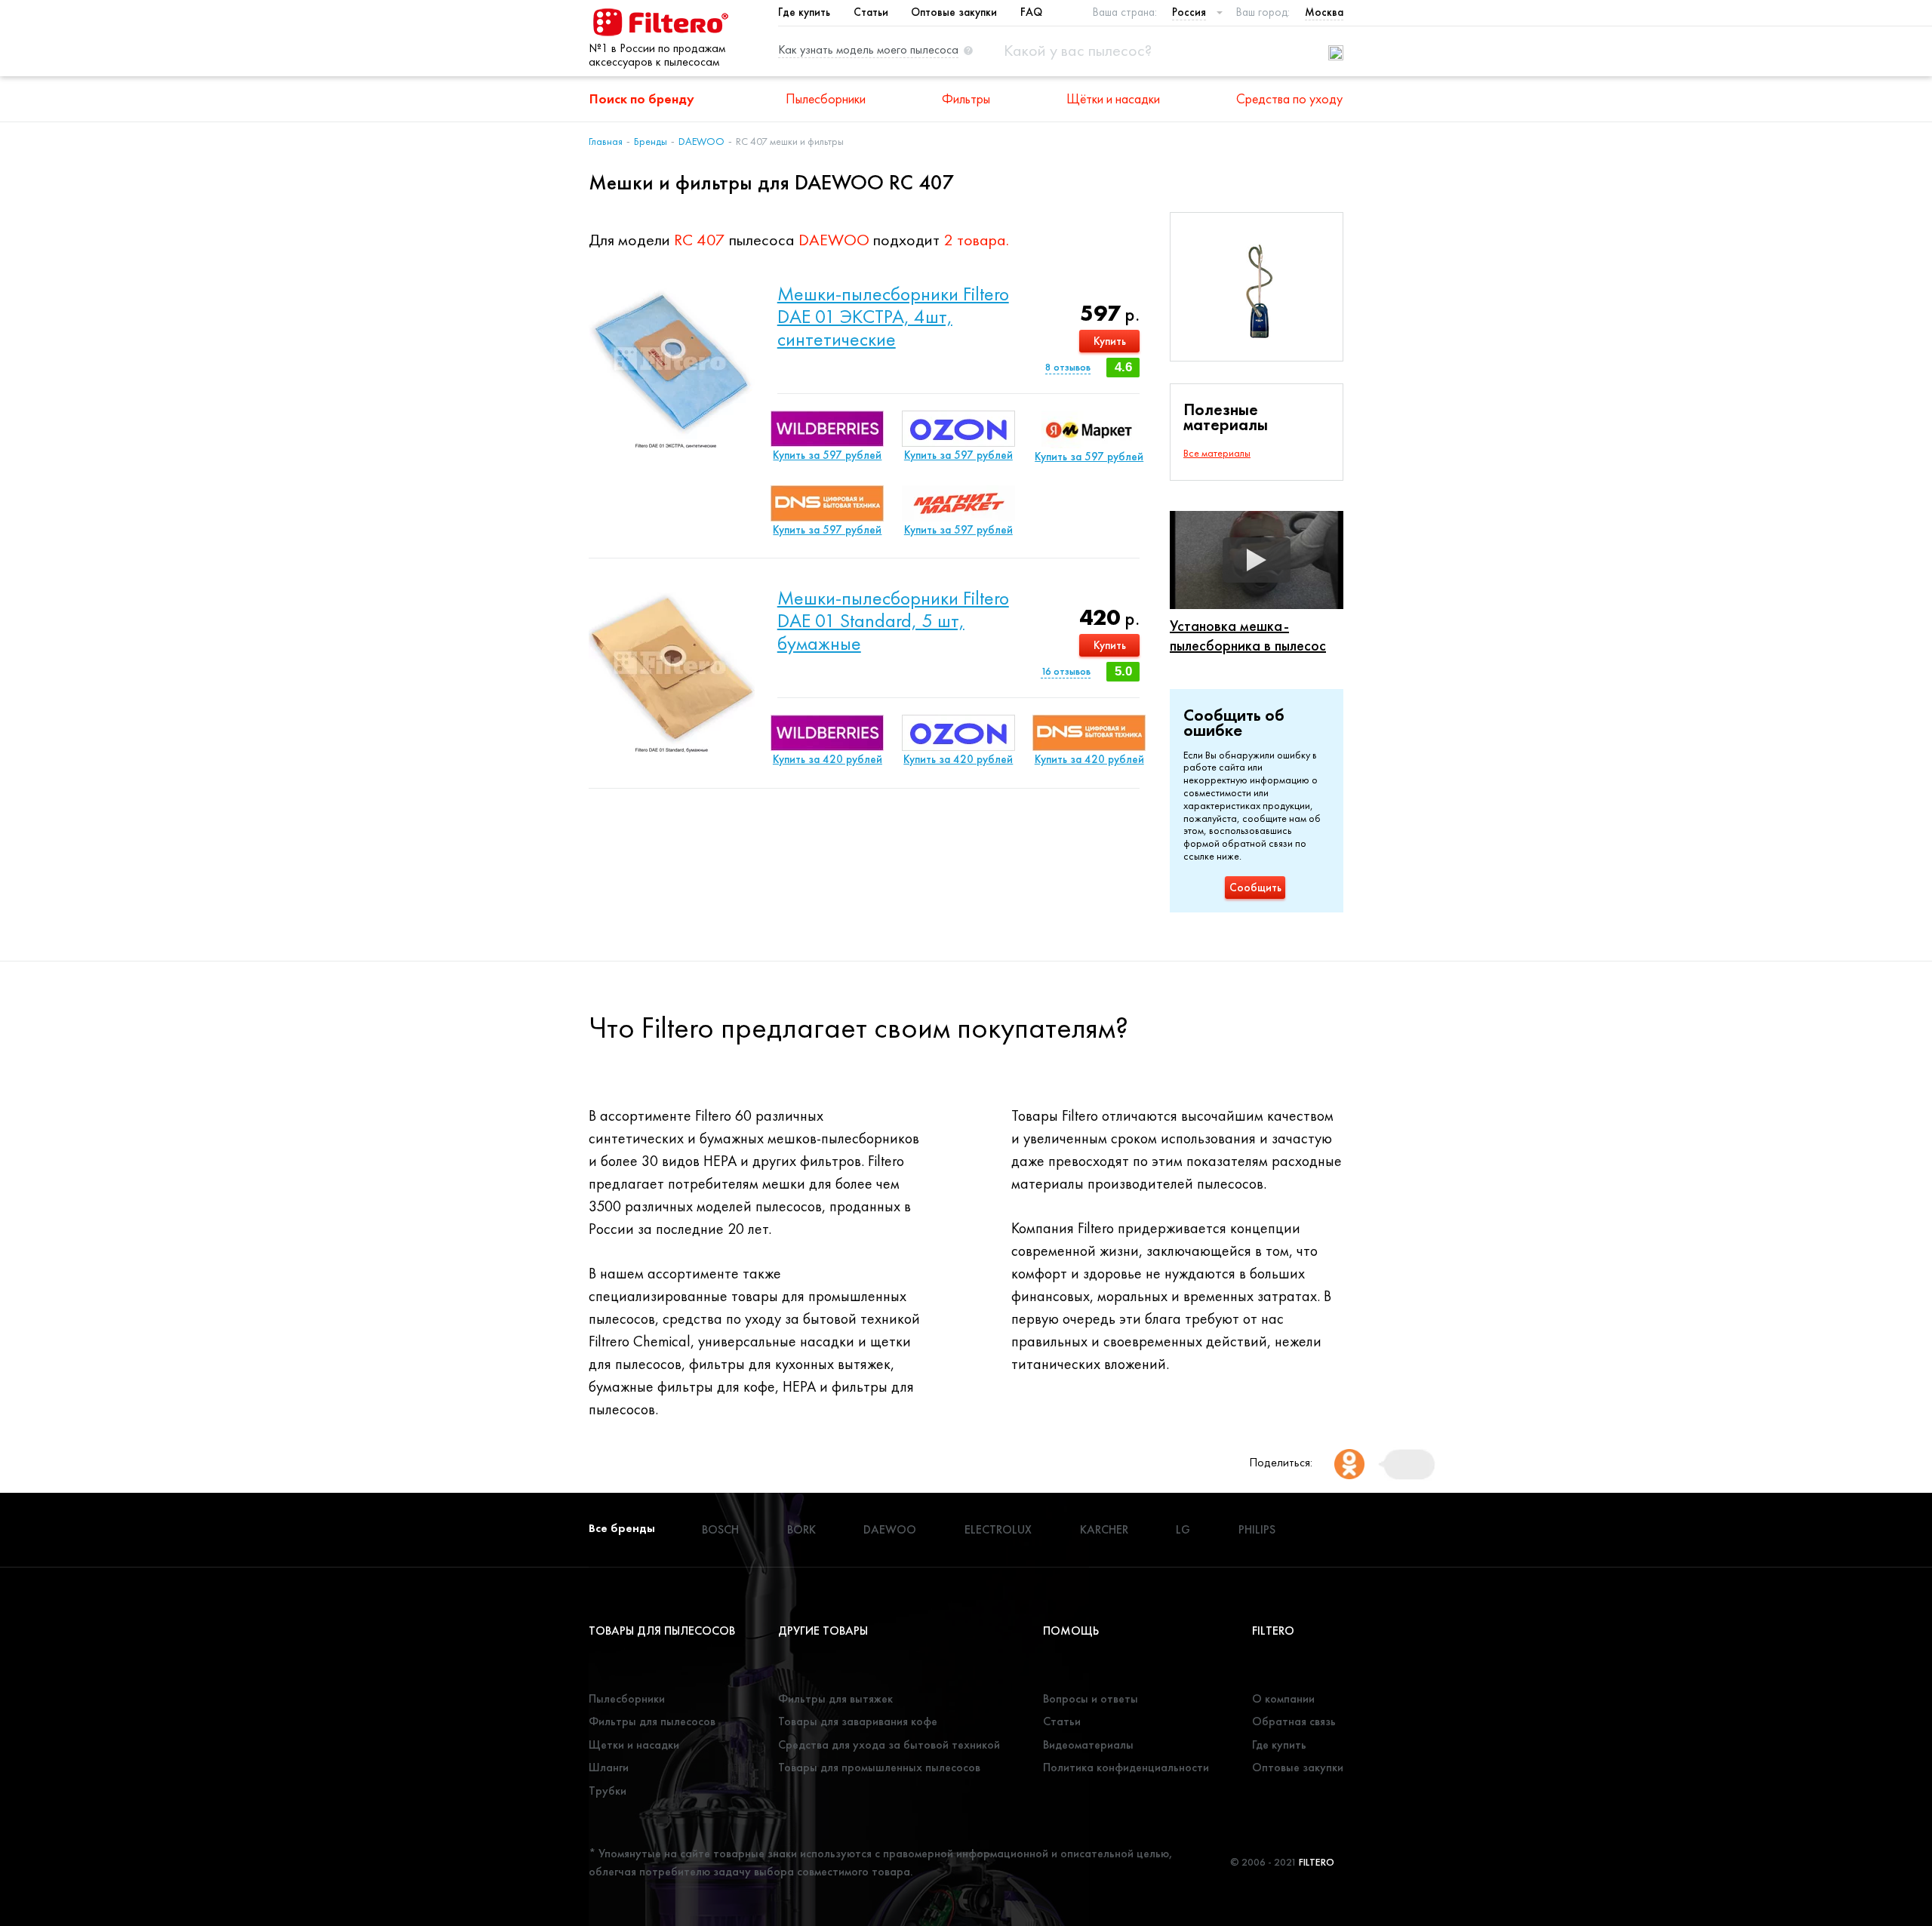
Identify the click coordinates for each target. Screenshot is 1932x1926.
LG (1183, 1529)
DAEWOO (701, 141)
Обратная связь (1294, 1721)
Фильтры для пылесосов (652, 1721)
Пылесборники (826, 98)
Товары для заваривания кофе (858, 1721)
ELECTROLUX (998, 1529)
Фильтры (966, 98)
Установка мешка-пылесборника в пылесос (1248, 635)
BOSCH (720, 1529)
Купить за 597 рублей (827, 455)
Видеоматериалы (1088, 1744)
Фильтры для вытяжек (835, 1698)
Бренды (651, 141)
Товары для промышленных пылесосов (879, 1767)
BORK (801, 1529)
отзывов (1068, 367)
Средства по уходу (1289, 98)
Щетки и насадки (634, 1744)
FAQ (1031, 12)
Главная (606, 141)
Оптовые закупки (954, 12)
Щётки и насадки (1113, 98)
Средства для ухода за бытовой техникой (889, 1744)
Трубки (608, 1791)
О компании (1283, 1698)
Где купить (804, 12)
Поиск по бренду (642, 98)
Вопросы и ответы (1091, 1698)
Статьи (871, 12)
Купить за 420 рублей (828, 759)
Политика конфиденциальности (1126, 1767)
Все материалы (1217, 453)
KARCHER (1104, 1529)
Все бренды (622, 1528)
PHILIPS (1257, 1529)
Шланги (609, 1767)
